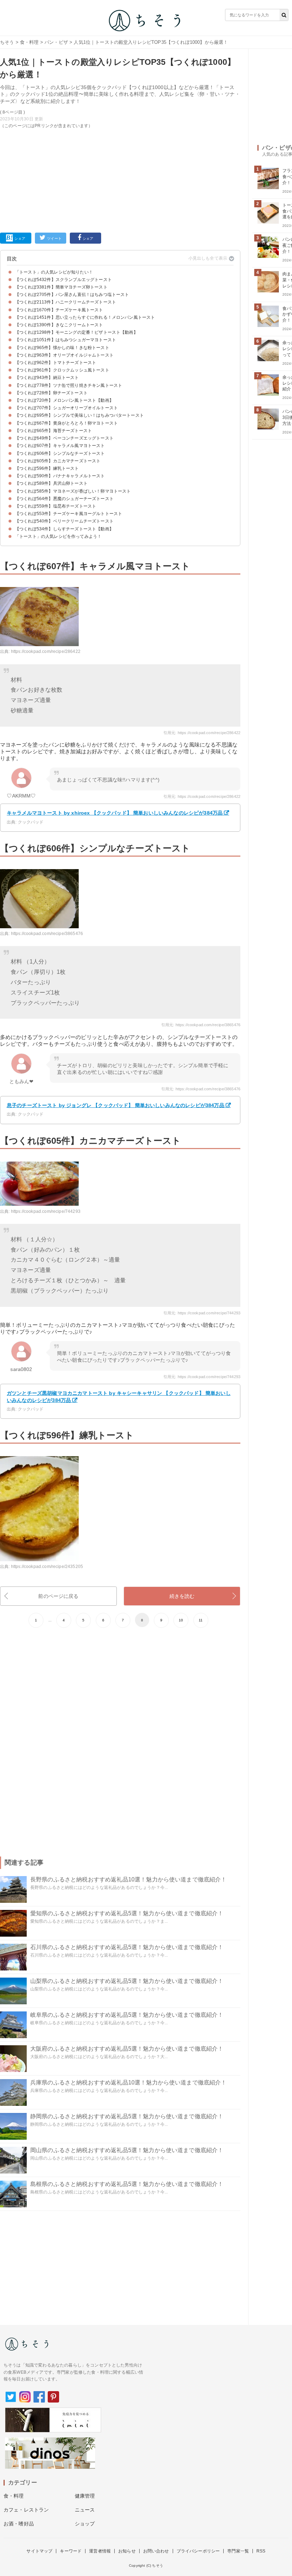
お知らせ (127, 2551)
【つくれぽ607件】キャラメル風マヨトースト (60, 446)
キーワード (71, 2551)
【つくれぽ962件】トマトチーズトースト (56, 363)
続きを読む (182, 1596)
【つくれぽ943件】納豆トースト (47, 378)
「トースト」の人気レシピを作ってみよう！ (58, 536)
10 (181, 1620)
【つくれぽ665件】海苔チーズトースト (53, 431)
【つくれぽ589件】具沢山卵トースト (51, 483)
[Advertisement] (120, 179)
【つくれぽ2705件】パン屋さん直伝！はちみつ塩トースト (72, 295)
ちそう (7, 42)
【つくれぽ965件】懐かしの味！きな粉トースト (62, 348)
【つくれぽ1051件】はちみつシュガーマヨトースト (66, 340)
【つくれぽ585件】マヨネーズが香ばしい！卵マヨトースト (73, 491)
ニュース (85, 2510)
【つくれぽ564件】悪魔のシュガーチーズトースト (64, 499)
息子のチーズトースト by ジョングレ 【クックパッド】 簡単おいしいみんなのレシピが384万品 (116, 1105)
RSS (261, 2551)
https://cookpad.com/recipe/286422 (46, 651)
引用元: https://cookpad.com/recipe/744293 (202, 1313)
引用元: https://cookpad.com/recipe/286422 (202, 733)
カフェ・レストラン (26, 2510)
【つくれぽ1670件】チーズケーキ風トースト (59, 310)
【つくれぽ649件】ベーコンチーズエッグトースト (64, 438)
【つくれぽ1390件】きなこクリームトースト (59, 325)
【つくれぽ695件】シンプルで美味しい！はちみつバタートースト (79, 415)
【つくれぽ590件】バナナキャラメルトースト (60, 476)
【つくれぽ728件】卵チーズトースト (51, 393)
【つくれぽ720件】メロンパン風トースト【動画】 (64, 400)
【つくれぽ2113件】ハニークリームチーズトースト (66, 302)
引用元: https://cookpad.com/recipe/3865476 (201, 1025)
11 (201, 1620)
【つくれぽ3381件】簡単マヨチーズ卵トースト (61, 287)
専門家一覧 (238, 2551)
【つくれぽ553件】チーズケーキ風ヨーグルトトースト (69, 514)
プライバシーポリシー (198, 2551)
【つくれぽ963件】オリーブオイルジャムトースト (64, 355)
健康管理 (85, 2496)
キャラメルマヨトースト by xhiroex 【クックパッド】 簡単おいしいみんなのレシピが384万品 (115, 813)
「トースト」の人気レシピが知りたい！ (54, 272)
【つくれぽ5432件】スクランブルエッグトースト (63, 280)
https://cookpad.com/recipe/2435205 (47, 1567)
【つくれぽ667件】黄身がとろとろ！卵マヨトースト (66, 423)
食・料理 (29, 42)
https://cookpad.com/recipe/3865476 (47, 934)
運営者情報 (100, 2551)
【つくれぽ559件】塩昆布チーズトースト (56, 506)
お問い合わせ (156, 2551)
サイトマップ (39, 2551)
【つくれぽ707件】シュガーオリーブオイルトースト (66, 408)
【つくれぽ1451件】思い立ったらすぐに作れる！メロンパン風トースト (85, 317)
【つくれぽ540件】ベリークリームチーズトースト (64, 521)
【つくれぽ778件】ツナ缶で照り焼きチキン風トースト (69, 385)
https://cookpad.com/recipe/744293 (46, 1211)
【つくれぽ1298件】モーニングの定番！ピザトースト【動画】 (76, 332)
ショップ (85, 2524)
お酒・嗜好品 (19, 2524)
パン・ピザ (56, 42)
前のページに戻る (58, 1596)
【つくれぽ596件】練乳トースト (47, 468)
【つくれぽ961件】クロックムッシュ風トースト (62, 370)
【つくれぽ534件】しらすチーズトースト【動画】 (64, 529)
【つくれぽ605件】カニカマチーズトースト (58, 461)
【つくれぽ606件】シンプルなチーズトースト (60, 453)
